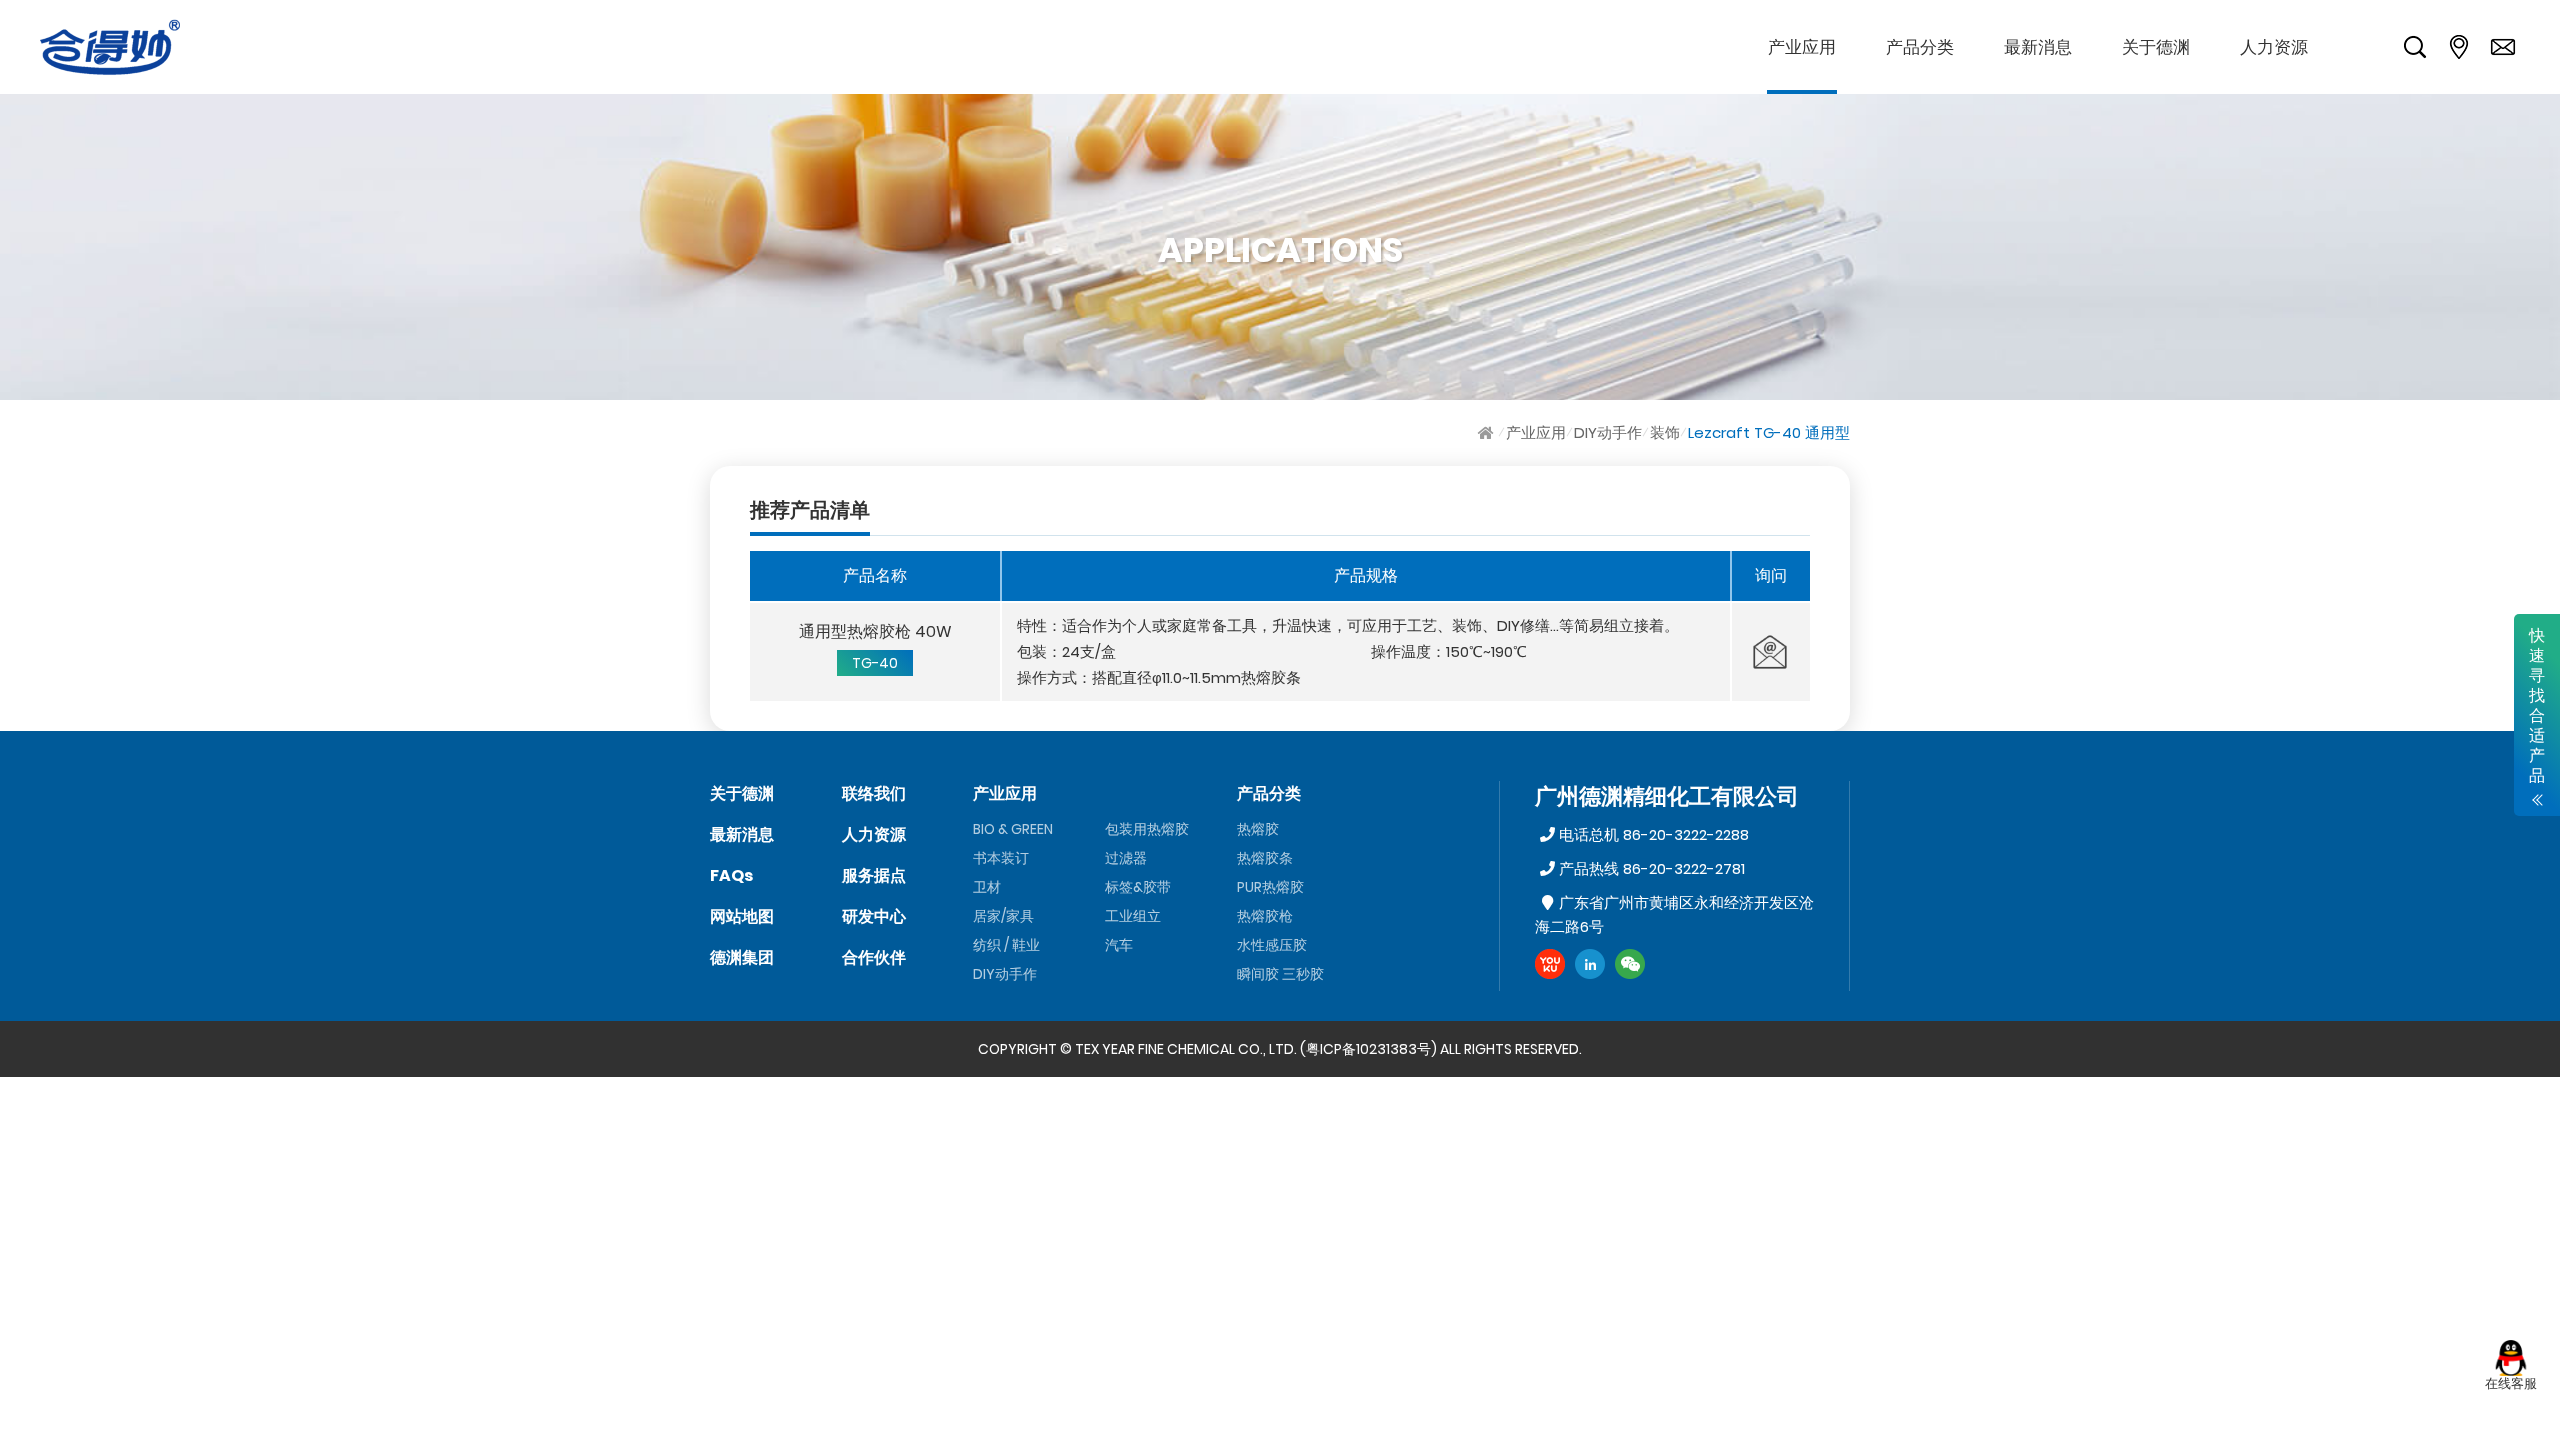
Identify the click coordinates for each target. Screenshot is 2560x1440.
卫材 (987, 887)
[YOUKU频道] (1550, 964)
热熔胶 (1258, 829)
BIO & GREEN (1013, 829)
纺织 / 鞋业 (1006, 945)
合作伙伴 (874, 957)
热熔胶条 (1265, 858)
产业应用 (1536, 432)
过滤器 (1126, 858)
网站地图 (742, 916)
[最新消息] (2038, 47)
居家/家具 (1003, 916)
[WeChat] (1630, 964)
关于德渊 (742, 793)
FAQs (731, 875)
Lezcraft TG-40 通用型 (1769, 432)
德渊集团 (742, 957)
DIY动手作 (1608, 432)
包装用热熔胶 (1147, 829)
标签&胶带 (1138, 887)
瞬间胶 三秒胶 (1280, 974)
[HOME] (1488, 432)
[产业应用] (1802, 47)
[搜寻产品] (2415, 47)
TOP (2510, 1415)
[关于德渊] (2156, 47)
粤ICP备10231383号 (1368, 1049)
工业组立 (1133, 916)
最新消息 (742, 834)
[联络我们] (2503, 47)
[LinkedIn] (1590, 964)
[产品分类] (1920, 47)
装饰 (1665, 432)
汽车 (1119, 945)
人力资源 (874, 834)
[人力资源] (2274, 47)
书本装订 (1001, 858)
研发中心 (874, 916)
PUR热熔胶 (1270, 887)
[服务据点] (2459, 47)
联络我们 (874, 793)
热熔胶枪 (1265, 916)
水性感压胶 (1272, 945)
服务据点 (874, 875)
